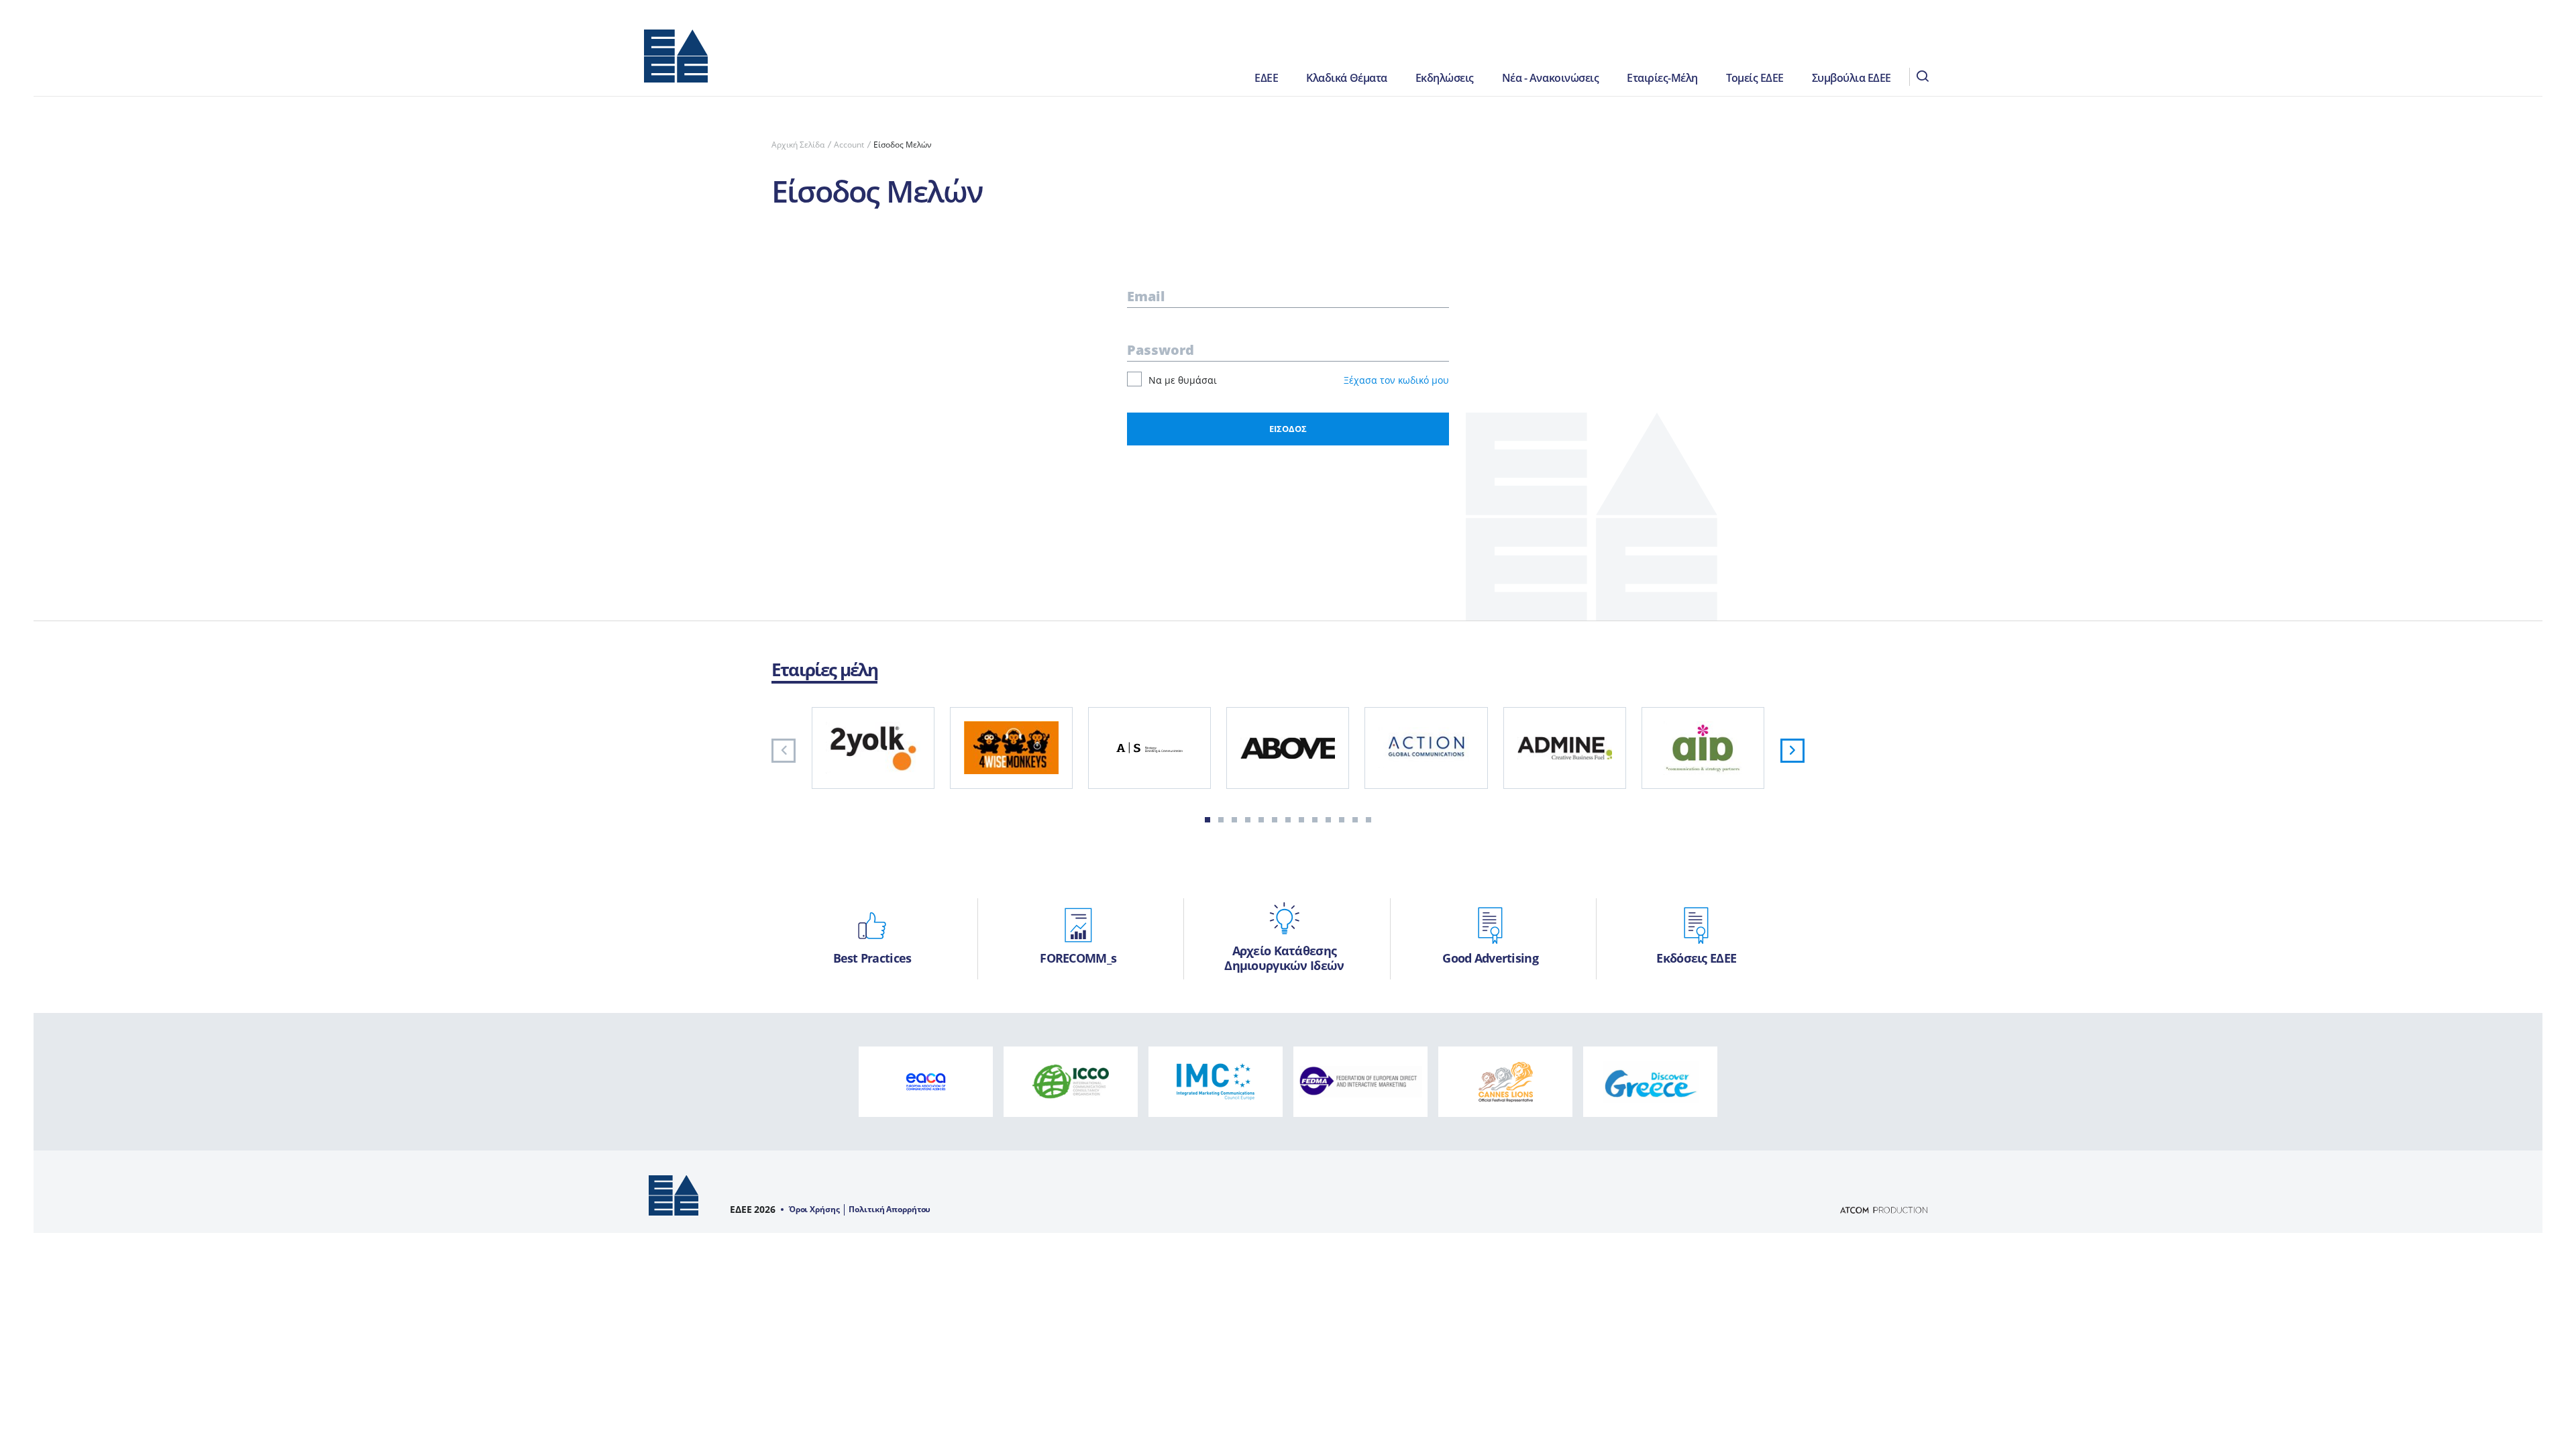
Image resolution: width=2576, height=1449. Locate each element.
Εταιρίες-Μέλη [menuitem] (1662, 78)
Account (849, 145)
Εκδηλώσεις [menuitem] (1445, 78)
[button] (1207, 820)
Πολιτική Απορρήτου (890, 1210)
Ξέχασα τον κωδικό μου (1396, 380)
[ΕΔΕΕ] (676, 62)
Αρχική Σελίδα (798, 145)
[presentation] (784, 751)
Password (1161, 350)
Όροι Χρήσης (814, 1210)
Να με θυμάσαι (1183, 380)
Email (1146, 296)
